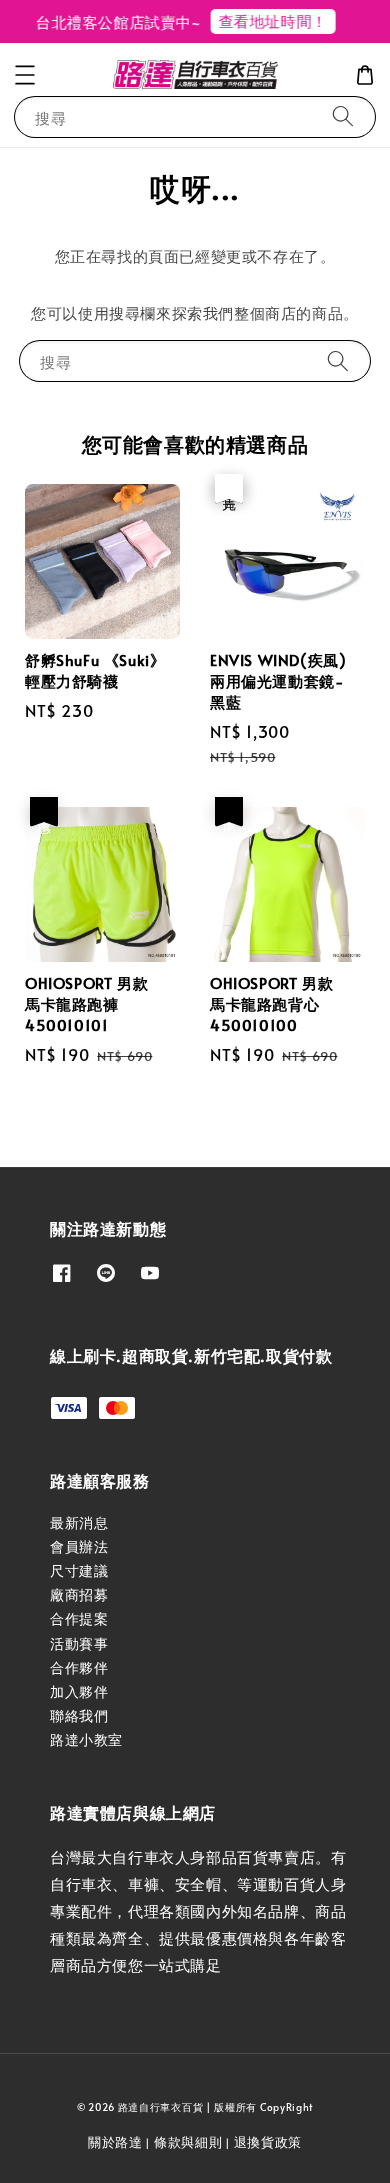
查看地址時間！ (266, 20)
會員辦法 (79, 1546)
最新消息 (79, 1522)
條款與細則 (188, 2142)
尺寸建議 (79, 1570)
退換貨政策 (268, 2142)
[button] (25, 75)
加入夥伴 (79, 1691)
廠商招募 (79, 1594)
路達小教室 (86, 1739)
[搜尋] (343, 116)
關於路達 (115, 2142)
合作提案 (79, 1618)
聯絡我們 (79, 1715)
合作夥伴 (79, 1667)
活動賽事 (79, 1643)
